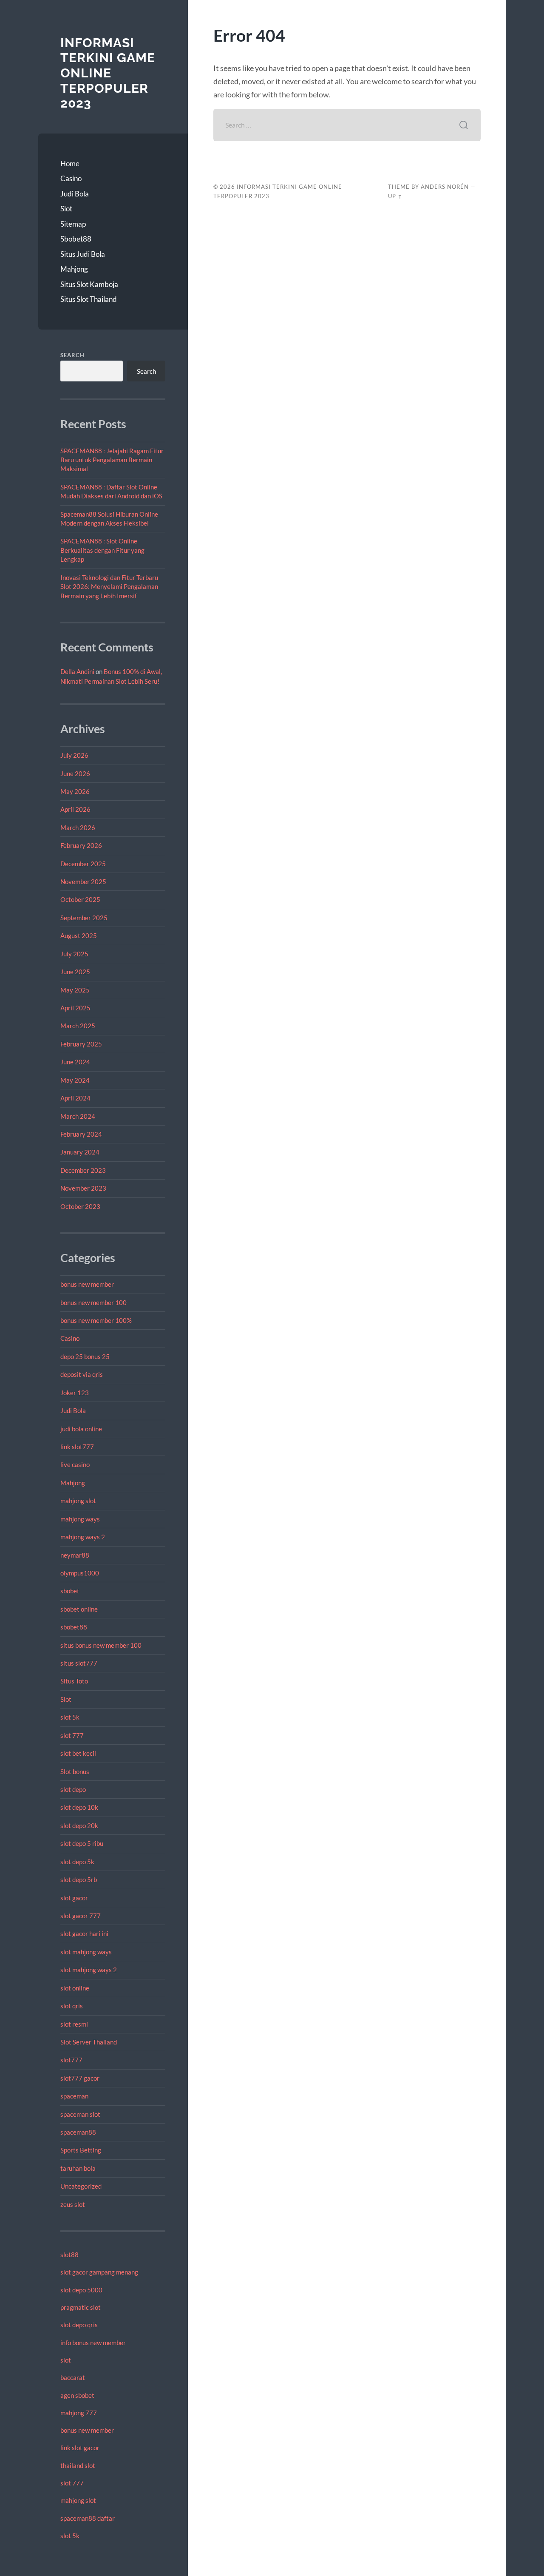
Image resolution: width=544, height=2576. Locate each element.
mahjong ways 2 (83, 1537)
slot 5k (70, 1717)
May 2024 (75, 1080)
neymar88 (75, 1555)
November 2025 (83, 881)
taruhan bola (78, 2168)
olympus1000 (80, 1573)
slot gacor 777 (81, 1916)
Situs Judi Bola (83, 254)
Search (72, 355)
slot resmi (74, 2024)
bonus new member (87, 1284)
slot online (75, 1988)
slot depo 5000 (81, 2290)
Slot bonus (75, 1771)
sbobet (70, 1591)
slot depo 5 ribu (82, 1843)
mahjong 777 (79, 2413)
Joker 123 (75, 1393)
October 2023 (80, 1206)
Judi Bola (75, 194)
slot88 (69, 2255)
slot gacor (74, 1898)
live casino (75, 1464)
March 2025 (78, 1026)
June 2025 (75, 972)
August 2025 (79, 935)
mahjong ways (80, 1519)
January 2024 (80, 1152)
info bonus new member (93, 2343)
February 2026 (81, 845)
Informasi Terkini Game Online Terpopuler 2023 (108, 73)
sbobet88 (74, 1627)
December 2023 (83, 1170)
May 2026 (75, 791)
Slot (66, 209)
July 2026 (74, 755)
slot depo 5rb (79, 1879)
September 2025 (84, 918)
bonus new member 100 (93, 1302)
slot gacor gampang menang (99, 2272)
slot (66, 2360)
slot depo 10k (79, 1807)
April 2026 (75, 809)
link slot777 (77, 1447)
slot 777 (72, 1735)
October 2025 (80, 899)
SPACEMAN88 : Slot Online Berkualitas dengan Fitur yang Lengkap (102, 550)
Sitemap (73, 224)
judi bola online (81, 1429)
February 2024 (81, 1134)
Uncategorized (81, 2186)
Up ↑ (395, 196)
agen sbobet (77, 2395)
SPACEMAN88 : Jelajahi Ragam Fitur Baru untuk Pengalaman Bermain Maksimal (112, 460)
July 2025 (74, 954)
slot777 (71, 2060)
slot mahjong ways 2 (89, 1970)
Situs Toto (74, 1681)
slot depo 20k (79, 1825)
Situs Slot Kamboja (89, 284)
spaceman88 (78, 2132)
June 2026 (75, 773)
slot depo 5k (77, 1862)
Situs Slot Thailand (89, 299)
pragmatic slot (81, 2307)
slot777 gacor (80, 2078)
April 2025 (75, 1008)
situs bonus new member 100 (101, 1645)
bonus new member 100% (96, 1320)
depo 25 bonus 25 (85, 1356)
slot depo (73, 1789)
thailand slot (78, 2465)
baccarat (73, 2377)
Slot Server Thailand (89, 2042)
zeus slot (73, 2204)
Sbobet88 (76, 239)
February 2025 (81, 1044)
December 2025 (83, 864)
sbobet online (79, 1609)
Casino (71, 178)
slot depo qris (79, 2325)
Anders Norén (445, 187)
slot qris (72, 2006)
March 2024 (78, 1116)
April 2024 (75, 1098)
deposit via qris (82, 1374)
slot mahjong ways (86, 1952)
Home (70, 163)
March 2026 (78, 827)
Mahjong (74, 269)
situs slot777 (79, 1663)
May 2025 (75, 990)
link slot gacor (80, 2448)
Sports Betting (81, 2150)
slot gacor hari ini (84, 1933)
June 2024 (75, 1062)
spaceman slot (80, 2114)
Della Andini (77, 671)
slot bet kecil (78, 1753)
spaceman (74, 2096)
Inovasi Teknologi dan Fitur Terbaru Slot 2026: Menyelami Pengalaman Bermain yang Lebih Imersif (109, 587)
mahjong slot (78, 1501)
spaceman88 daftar (88, 2518)
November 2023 (83, 1188)
